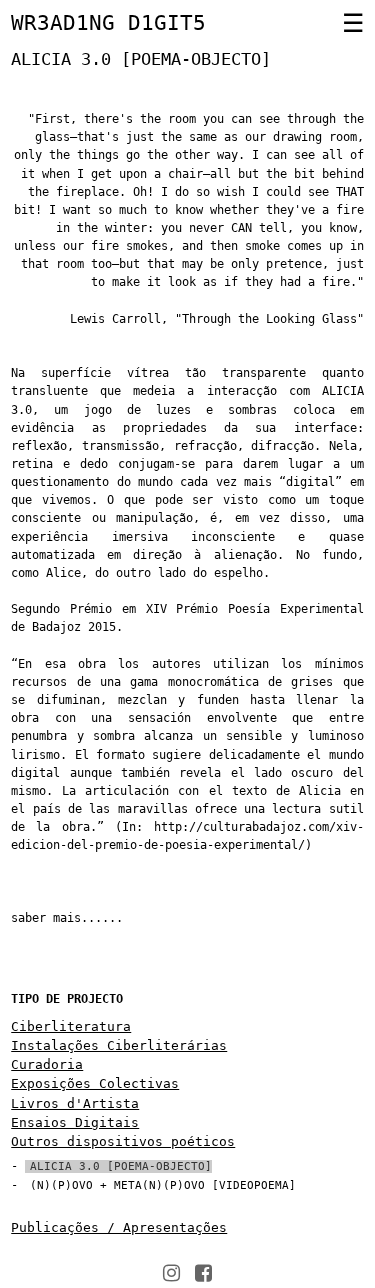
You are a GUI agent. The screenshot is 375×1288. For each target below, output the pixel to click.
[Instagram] (171, 1273)
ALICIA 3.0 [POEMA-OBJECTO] (121, 1166)
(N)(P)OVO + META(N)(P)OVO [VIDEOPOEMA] (163, 1185)
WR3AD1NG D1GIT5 (108, 23)
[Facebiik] (203, 1273)
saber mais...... (67, 918)
